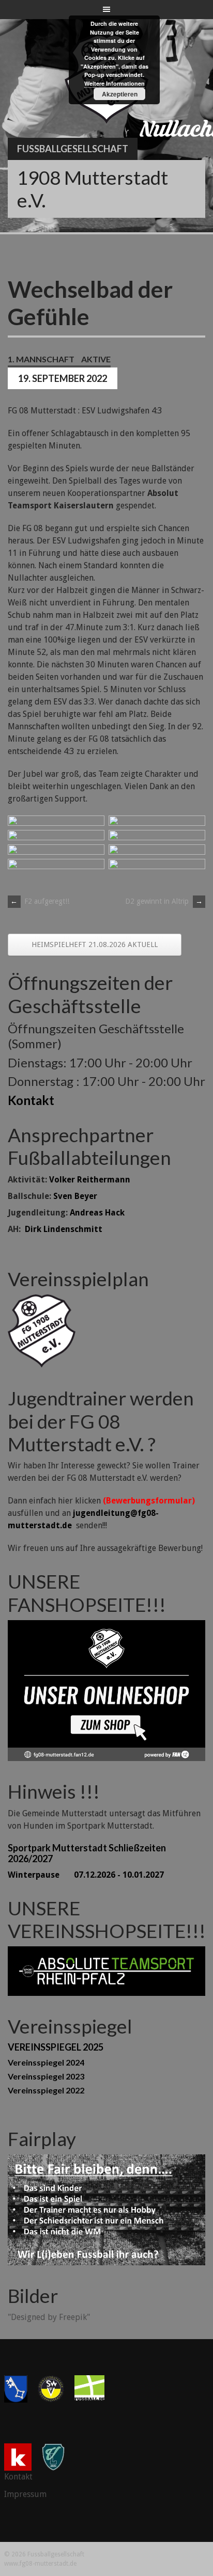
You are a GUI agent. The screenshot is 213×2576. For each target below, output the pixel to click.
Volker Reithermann (90, 1180)
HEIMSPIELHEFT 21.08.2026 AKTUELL (95, 945)
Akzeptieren (120, 94)
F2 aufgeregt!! (40, 901)
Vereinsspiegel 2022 (46, 2090)
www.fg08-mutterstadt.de (40, 2564)
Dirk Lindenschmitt (64, 1229)
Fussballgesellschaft (73, 149)
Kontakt (31, 1100)
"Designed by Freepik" (49, 2317)
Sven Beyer (75, 1196)
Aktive (96, 359)
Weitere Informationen (115, 83)
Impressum (25, 2494)
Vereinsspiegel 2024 (46, 2062)
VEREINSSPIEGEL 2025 (56, 2047)
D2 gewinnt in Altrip (164, 901)
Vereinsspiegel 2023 (46, 2076)
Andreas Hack (97, 1213)
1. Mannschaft (41, 359)
